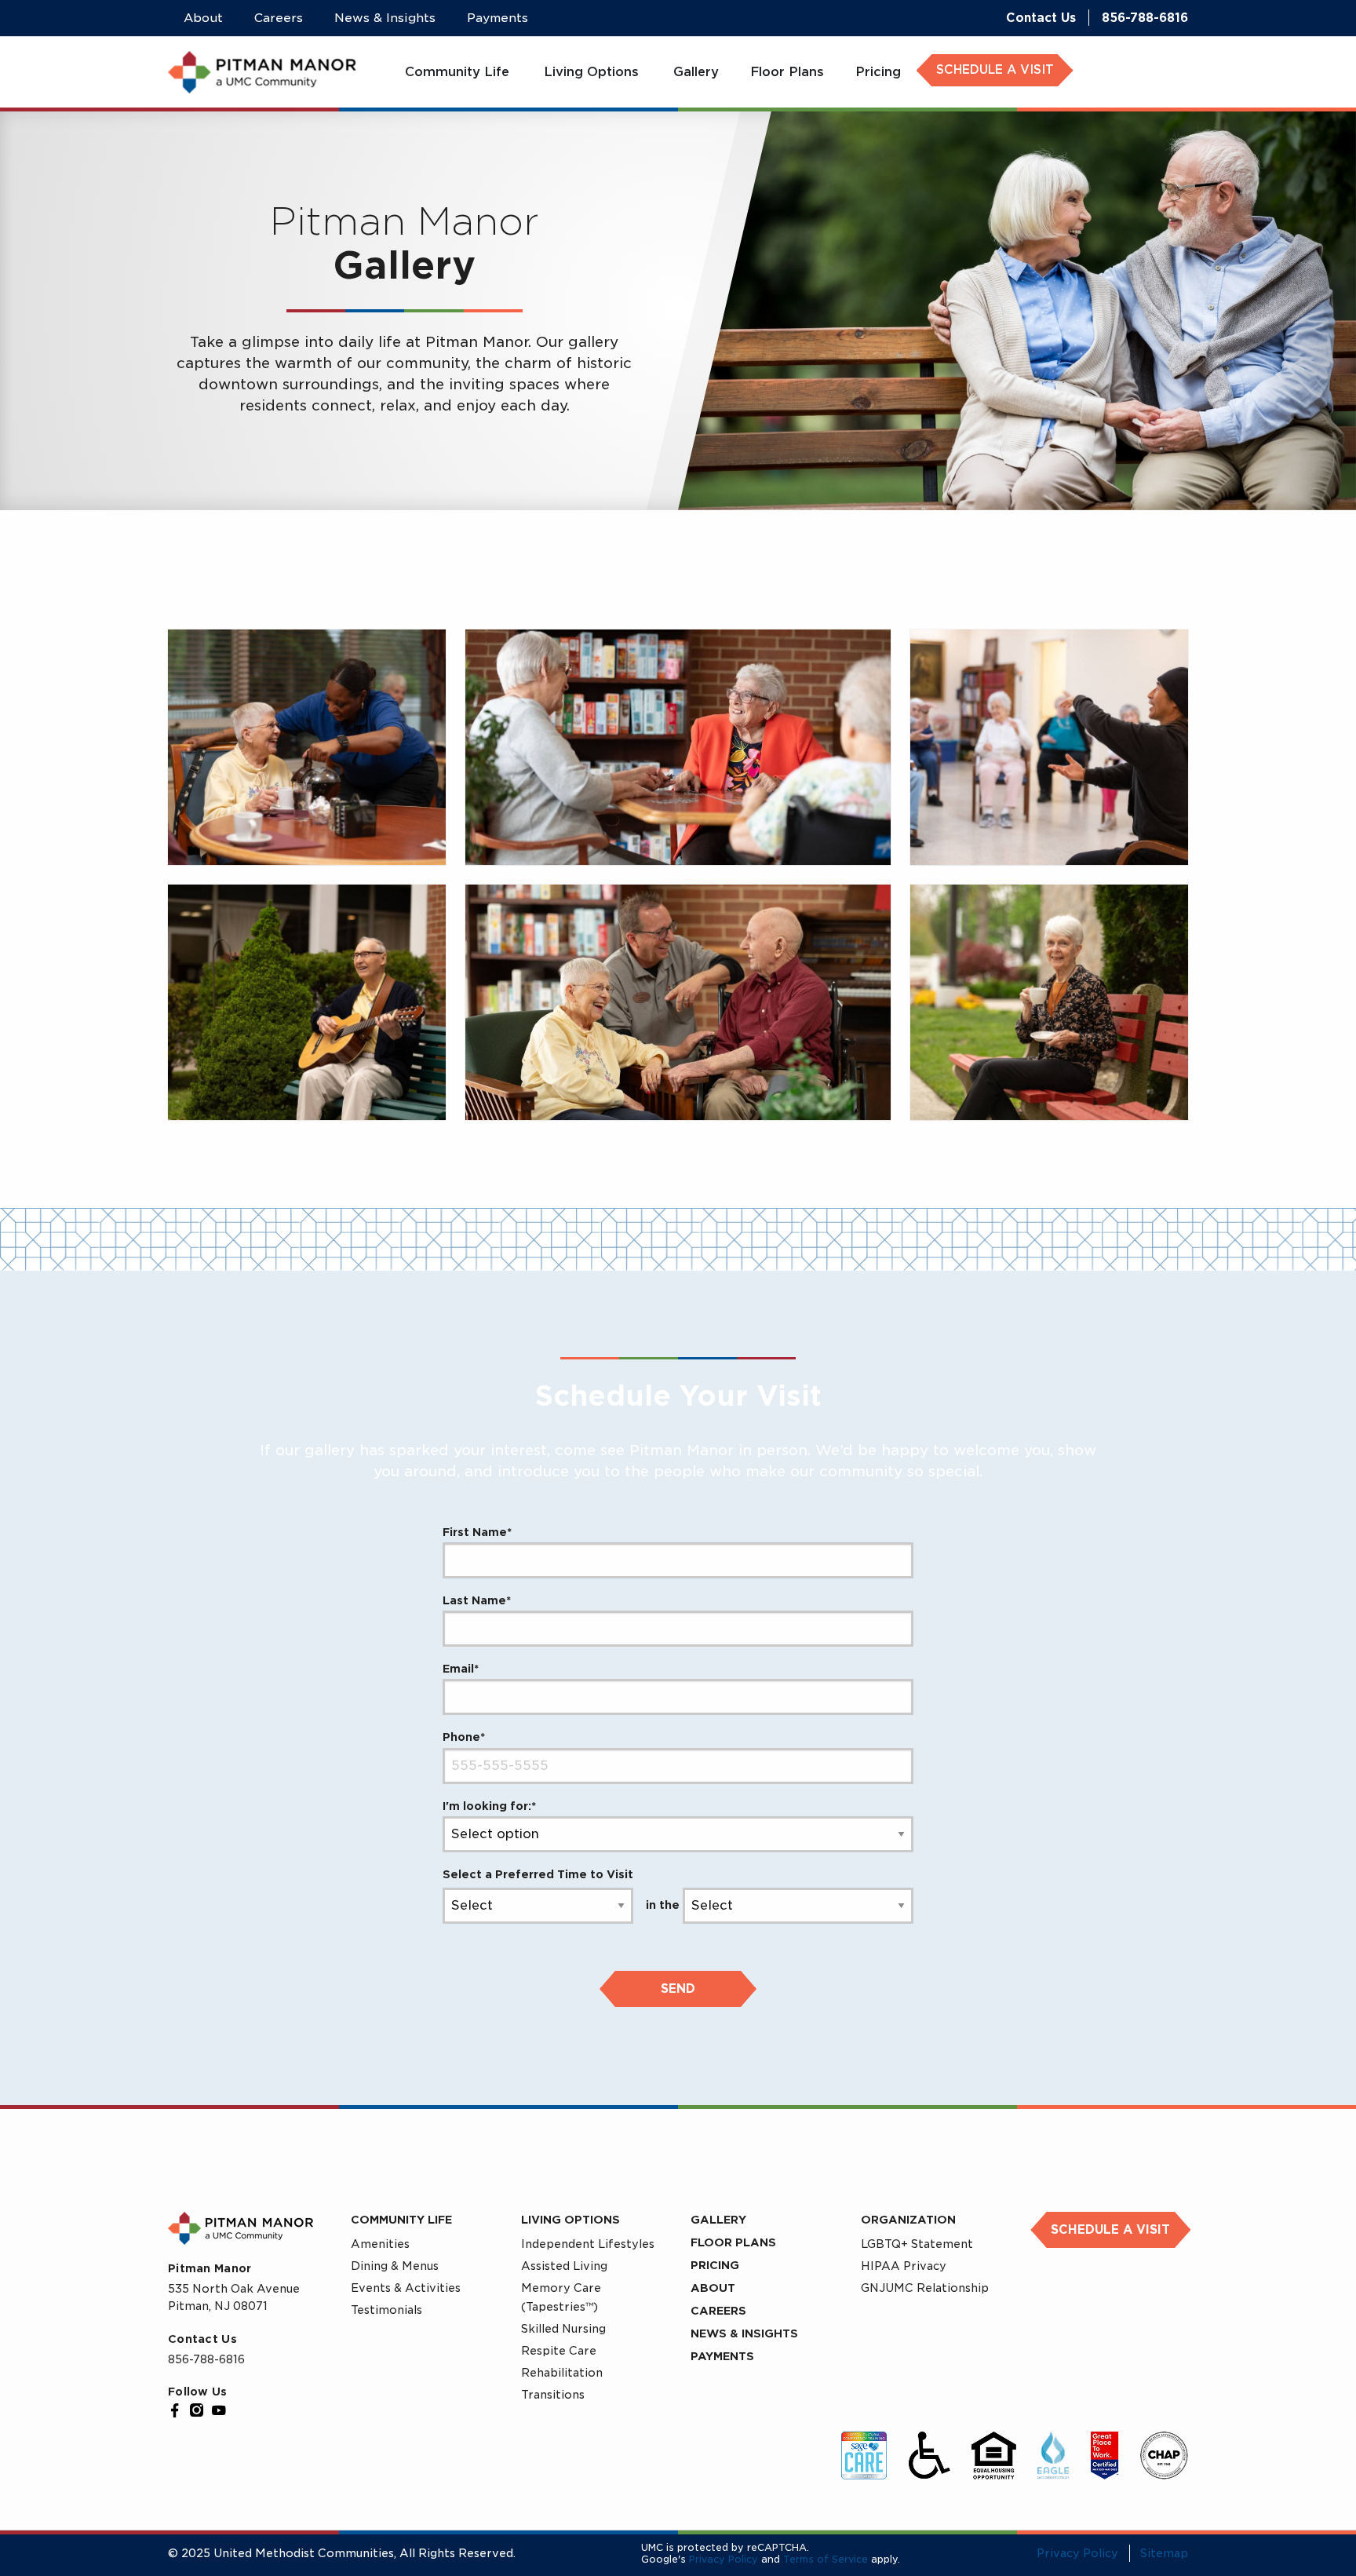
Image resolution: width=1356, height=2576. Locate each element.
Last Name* (477, 1600)
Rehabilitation (562, 2373)
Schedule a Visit (1110, 2230)
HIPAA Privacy (904, 2266)
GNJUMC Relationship (925, 2288)
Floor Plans (733, 2242)
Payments (722, 2356)
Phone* (464, 1737)
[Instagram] (197, 2410)
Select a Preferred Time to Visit (538, 1874)
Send (678, 1989)
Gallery (718, 2220)
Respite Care (559, 2351)
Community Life (401, 2220)
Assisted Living (564, 2266)
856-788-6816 (1145, 18)
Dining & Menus (395, 2266)
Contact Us (1041, 18)
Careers (718, 2311)
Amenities (380, 2244)
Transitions (553, 2395)
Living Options (570, 2220)
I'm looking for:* (489, 1806)
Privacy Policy (724, 2559)
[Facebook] (175, 2410)
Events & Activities (406, 2288)
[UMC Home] (262, 72)
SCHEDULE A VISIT (995, 70)
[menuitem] (459, 72)
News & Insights (744, 2333)
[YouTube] (219, 2410)
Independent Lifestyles (588, 2244)
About (713, 2288)
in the (663, 1905)
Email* (461, 1669)
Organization (908, 2220)
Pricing (715, 2265)
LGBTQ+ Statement (917, 2244)
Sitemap (1164, 2553)
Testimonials (386, 2310)
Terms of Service (826, 2559)
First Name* (477, 1532)
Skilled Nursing (563, 2329)
